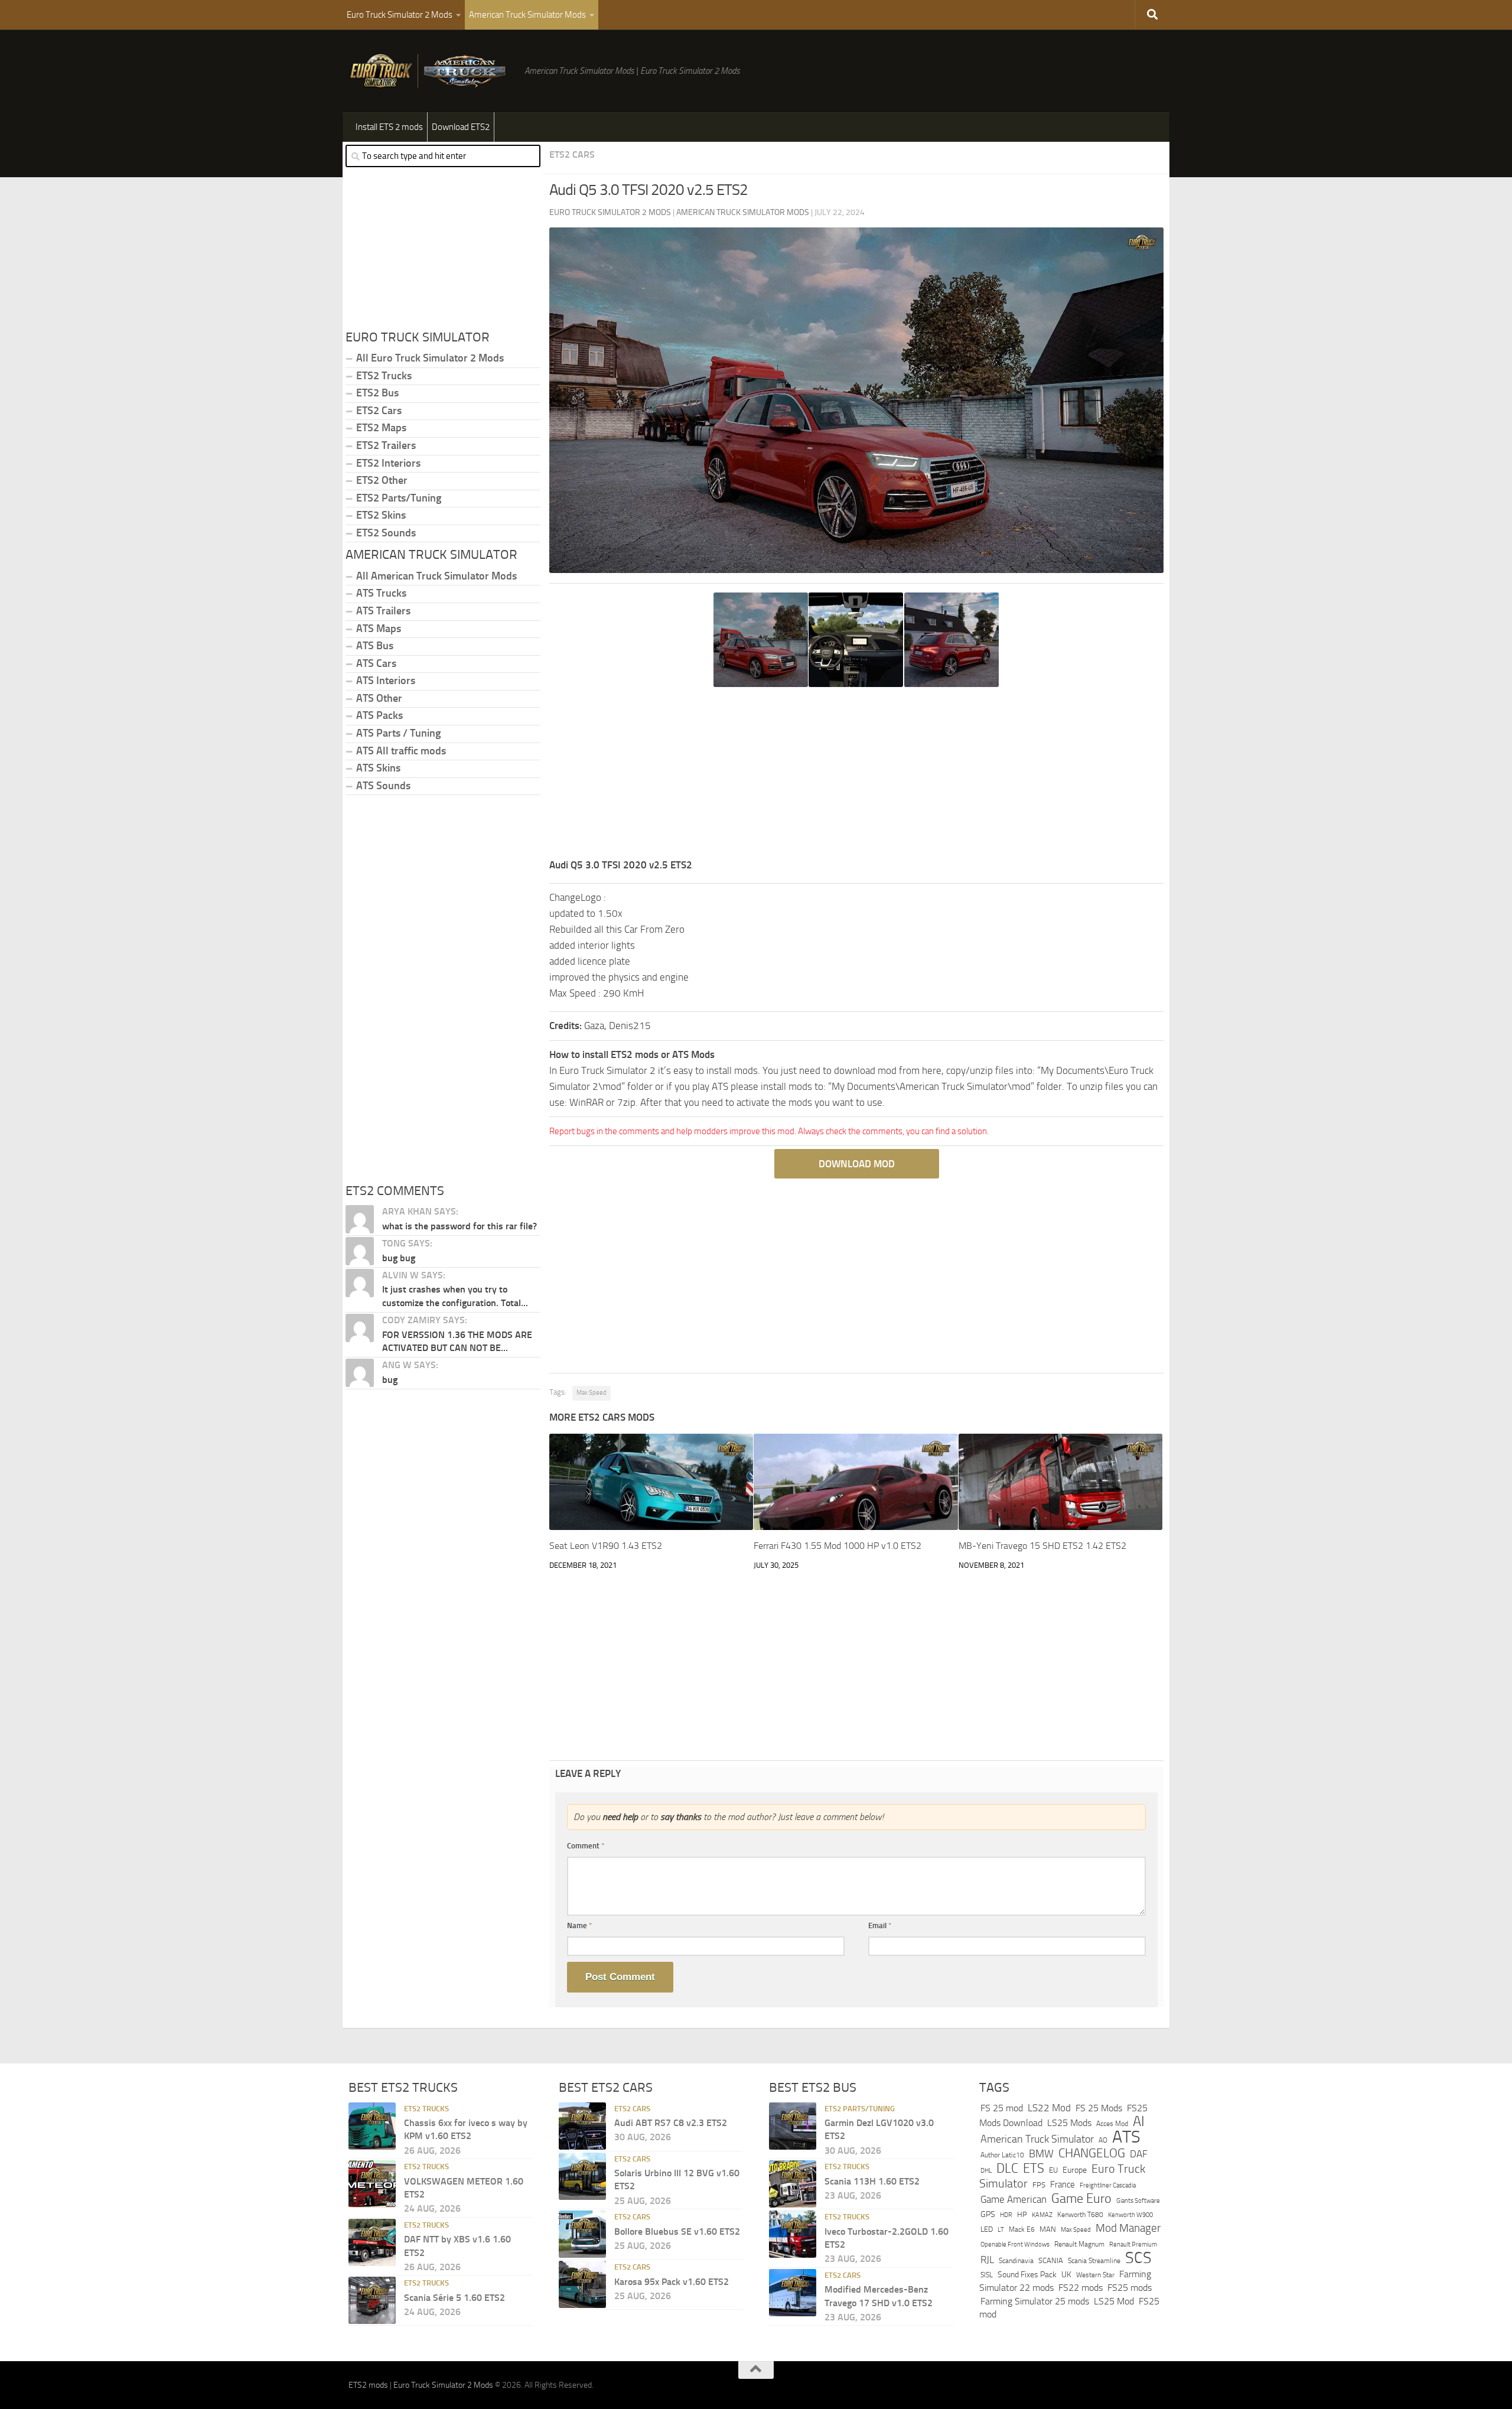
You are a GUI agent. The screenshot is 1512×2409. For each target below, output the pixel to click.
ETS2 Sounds (386, 533)
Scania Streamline (1094, 2260)
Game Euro (1081, 2198)
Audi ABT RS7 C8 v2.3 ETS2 (671, 2123)
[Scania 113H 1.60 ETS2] (793, 2184)
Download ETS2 (461, 127)
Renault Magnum (1079, 2244)
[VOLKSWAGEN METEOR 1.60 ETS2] (372, 2184)
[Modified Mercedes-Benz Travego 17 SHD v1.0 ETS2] (793, 2292)
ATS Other (379, 698)
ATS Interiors (386, 681)
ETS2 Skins (381, 515)
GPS (988, 2214)
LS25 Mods (1069, 2123)
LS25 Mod (1114, 2301)
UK (1066, 2274)
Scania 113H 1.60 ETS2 (872, 2181)
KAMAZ (1042, 2214)
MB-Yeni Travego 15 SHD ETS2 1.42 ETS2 (1042, 1546)
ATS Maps (379, 629)
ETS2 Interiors (388, 463)
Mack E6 (1022, 2229)
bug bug (399, 1258)
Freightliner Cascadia (1108, 2185)
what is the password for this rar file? (460, 1226)
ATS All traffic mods (401, 751)
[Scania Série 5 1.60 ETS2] (372, 2300)
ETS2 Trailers (386, 445)
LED (987, 2229)
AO (1103, 2140)
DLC (1007, 2168)
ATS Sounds (383, 786)
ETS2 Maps (381, 428)
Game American (1014, 2200)
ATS (1126, 2136)
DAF (1139, 2154)
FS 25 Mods (1099, 2107)
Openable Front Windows (1015, 2244)
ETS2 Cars (572, 154)
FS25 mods (1130, 2288)
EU (1053, 2169)
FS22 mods (1081, 2288)
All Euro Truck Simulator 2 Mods (430, 358)
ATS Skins (378, 768)
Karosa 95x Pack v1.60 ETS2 (672, 2281)
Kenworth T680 (1080, 2214)
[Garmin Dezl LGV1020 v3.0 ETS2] (793, 2125)
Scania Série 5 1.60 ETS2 (454, 2297)
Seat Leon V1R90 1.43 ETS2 (606, 1546)
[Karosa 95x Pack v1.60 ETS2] (582, 2284)
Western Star (1095, 2274)
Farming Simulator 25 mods (1035, 2301)
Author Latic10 (1002, 2155)
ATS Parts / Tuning (398, 733)
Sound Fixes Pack (1027, 2274)
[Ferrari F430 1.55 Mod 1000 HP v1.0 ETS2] (856, 1482)
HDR (1006, 2214)
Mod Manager (1128, 2228)
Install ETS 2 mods (389, 127)
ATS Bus (375, 646)
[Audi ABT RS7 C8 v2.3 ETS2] (582, 2125)
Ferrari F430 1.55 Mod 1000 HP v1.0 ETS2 (838, 1546)
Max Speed (592, 1393)
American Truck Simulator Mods (527, 15)
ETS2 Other (382, 480)
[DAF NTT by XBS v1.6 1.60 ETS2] (372, 2242)
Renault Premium (1133, 2244)
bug (390, 1380)
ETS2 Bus (377, 393)
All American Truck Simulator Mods (436, 576)
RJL (987, 2260)
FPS (1039, 2185)
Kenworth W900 (1130, 2214)
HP (1022, 2214)
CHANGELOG (1092, 2153)
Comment (586, 1846)
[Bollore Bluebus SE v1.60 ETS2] (582, 2234)
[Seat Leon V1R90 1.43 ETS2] (651, 1482)
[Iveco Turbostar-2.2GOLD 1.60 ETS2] (793, 2234)
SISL (987, 2274)
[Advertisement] (856, 774)
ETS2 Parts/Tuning (399, 498)
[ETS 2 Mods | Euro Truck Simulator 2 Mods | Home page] (431, 71)
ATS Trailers (383, 611)
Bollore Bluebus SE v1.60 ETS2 (677, 2231)
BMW (1041, 2154)
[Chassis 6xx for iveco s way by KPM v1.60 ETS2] (372, 2125)
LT (1001, 2230)
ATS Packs (379, 715)
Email (880, 1925)
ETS (1034, 2168)
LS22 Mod (1049, 2107)
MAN (1048, 2229)
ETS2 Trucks (384, 376)
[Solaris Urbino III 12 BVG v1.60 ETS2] (582, 2176)
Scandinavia (1016, 2260)
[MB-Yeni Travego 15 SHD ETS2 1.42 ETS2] (1060, 1482)
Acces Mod (1112, 2124)
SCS (1138, 2258)
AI (1139, 2121)
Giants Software (1138, 2200)
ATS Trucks (381, 593)
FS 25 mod (1002, 2107)
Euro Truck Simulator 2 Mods (400, 15)
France (1063, 2185)
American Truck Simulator (1037, 2138)
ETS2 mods (368, 2385)
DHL (986, 2170)
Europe (1075, 2169)
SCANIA (1051, 2260)
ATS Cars (376, 663)
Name (580, 1925)
